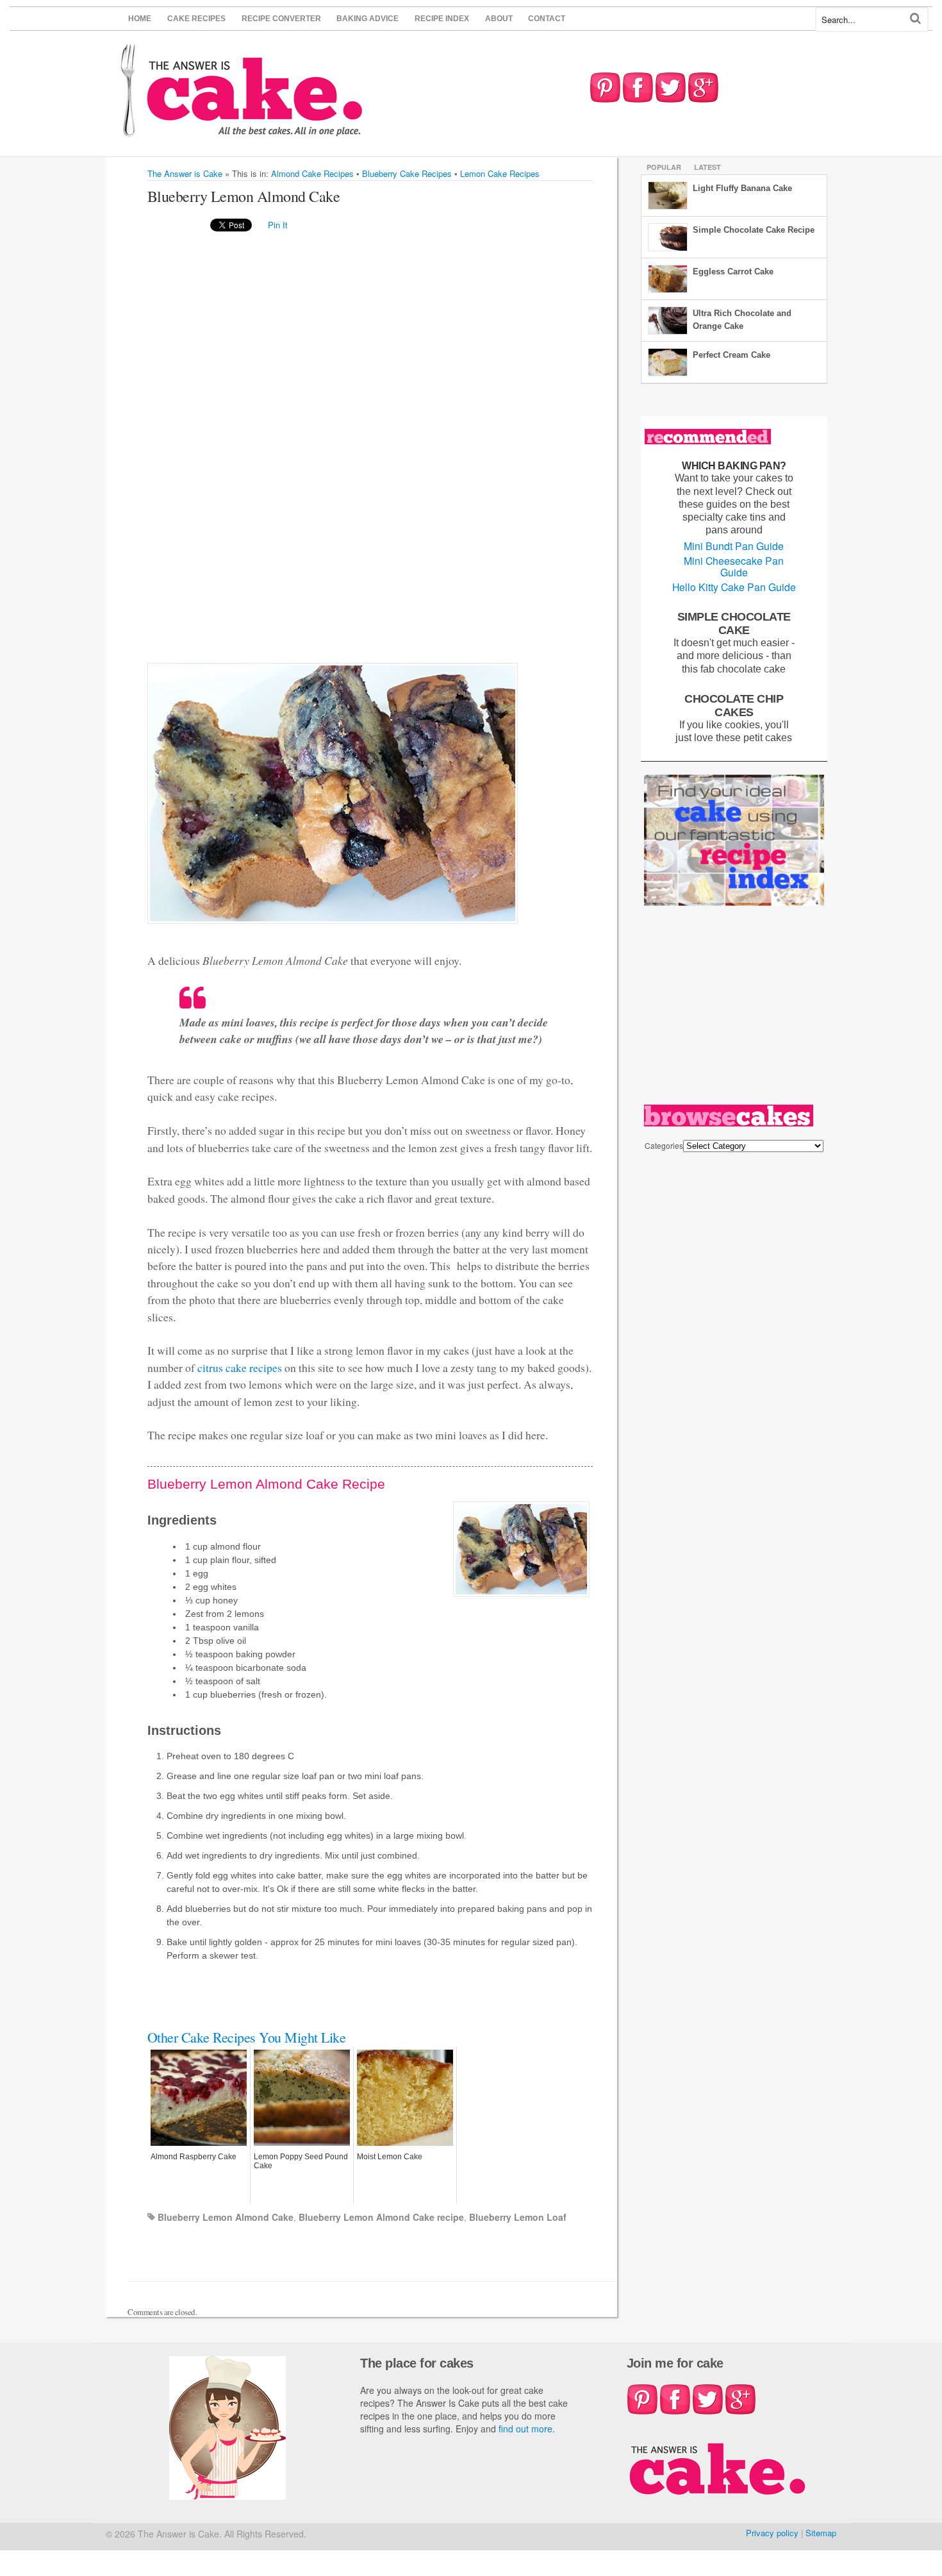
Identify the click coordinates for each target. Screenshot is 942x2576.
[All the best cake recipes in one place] (242, 130)
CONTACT (547, 19)
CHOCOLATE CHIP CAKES (734, 705)
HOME (140, 19)
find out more (525, 2429)
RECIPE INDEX (442, 19)
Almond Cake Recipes (312, 173)
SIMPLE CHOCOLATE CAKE (734, 623)
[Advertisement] (199, 446)
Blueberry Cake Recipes (407, 173)
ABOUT (499, 19)
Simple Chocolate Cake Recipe (754, 230)
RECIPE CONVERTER (281, 19)
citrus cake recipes (240, 1367)
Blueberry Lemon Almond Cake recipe (381, 2217)
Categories (664, 1145)
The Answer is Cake (185, 173)
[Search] (915, 18)
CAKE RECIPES (196, 19)
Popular (664, 167)
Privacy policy (772, 2533)
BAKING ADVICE (368, 19)
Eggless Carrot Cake (733, 272)
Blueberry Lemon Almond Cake (226, 2217)
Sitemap (821, 2533)
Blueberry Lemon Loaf (518, 2217)
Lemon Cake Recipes (500, 173)
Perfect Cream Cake (731, 355)
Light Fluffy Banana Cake (742, 188)
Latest (707, 167)
